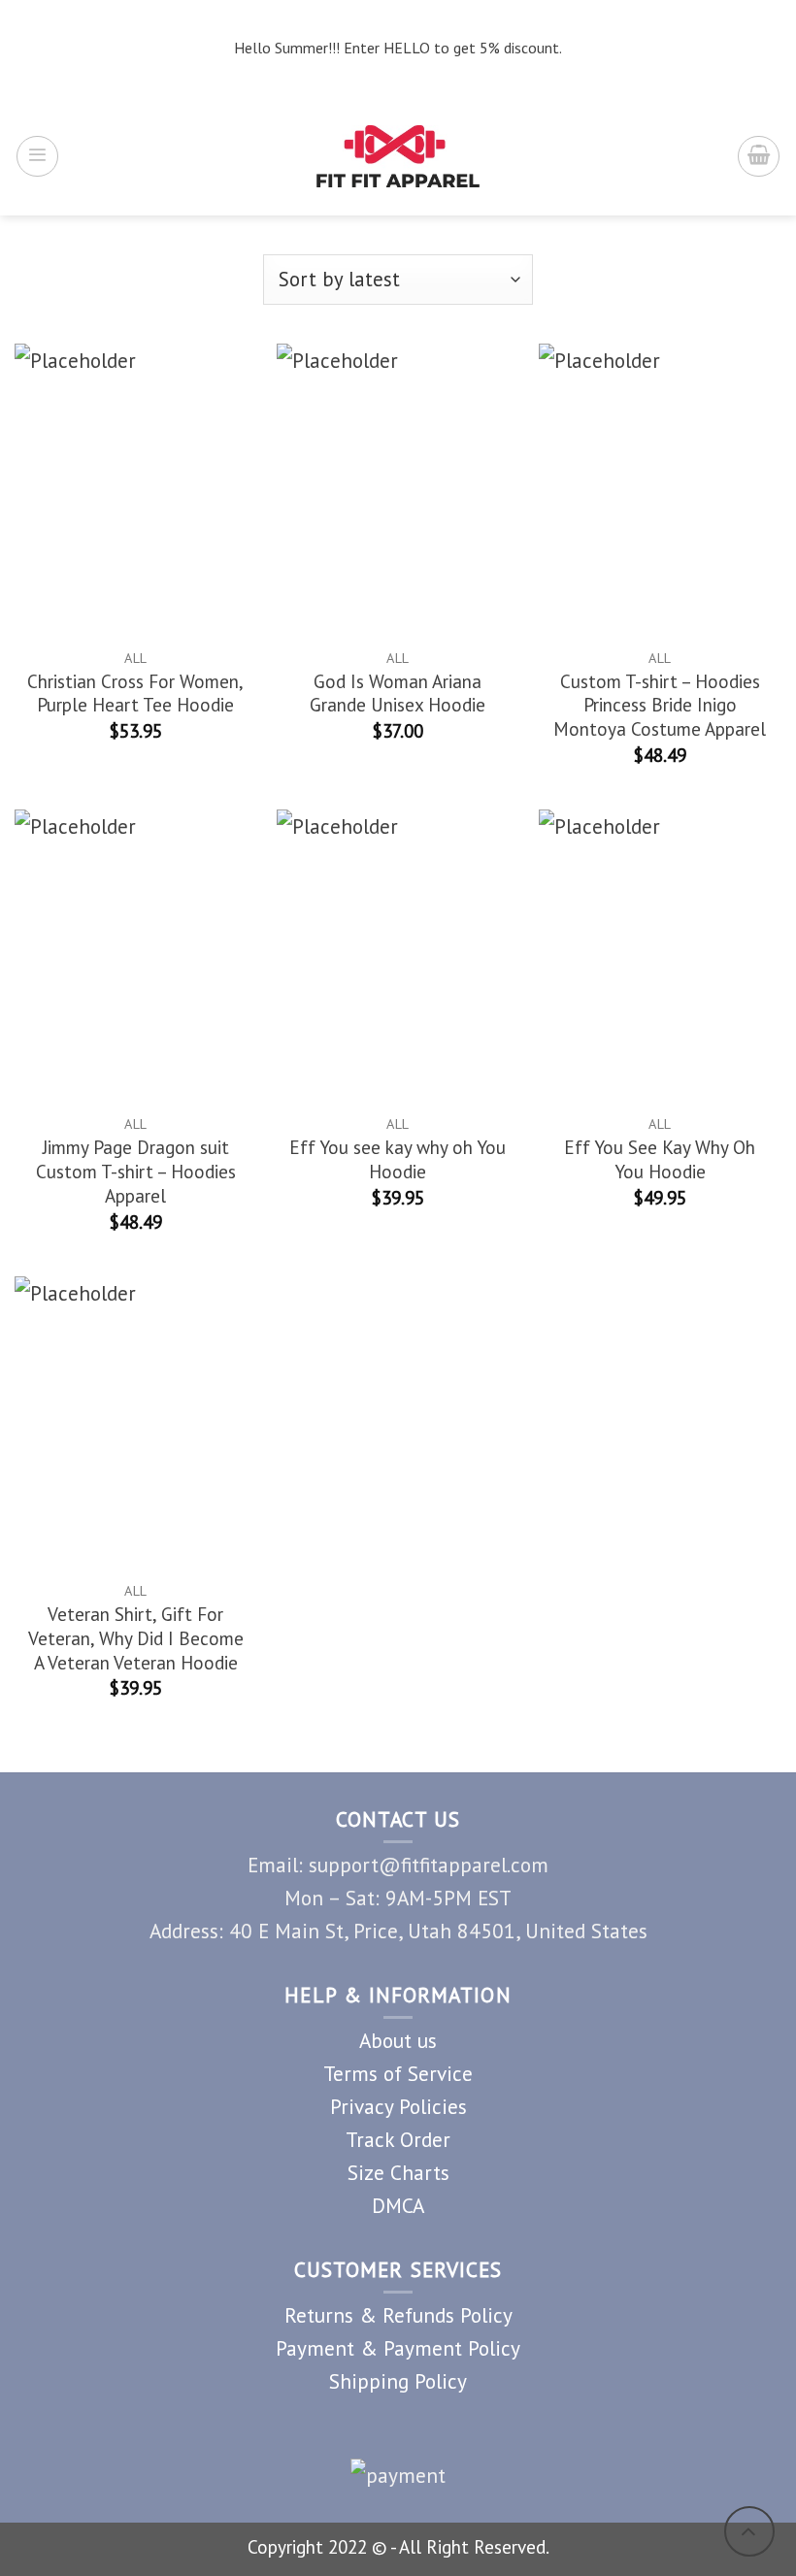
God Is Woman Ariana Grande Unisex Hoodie (398, 694)
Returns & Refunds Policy (398, 2315)
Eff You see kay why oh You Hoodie (398, 1159)
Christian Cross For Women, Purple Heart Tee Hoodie (135, 694)
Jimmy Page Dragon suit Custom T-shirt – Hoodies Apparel (136, 1172)
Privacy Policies (398, 2106)
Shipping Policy (398, 2381)
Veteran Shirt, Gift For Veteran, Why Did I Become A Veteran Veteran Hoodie (136, 1638)
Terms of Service (398, 2073)
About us (398, 2040)
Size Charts (398, 2172)
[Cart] (759, 157)
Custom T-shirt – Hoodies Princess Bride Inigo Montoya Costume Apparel (660, 706)
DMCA (398, 2205)
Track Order (398, 2139)
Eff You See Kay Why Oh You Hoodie (660, 1159)
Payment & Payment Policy (398, 2348)
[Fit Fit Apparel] (398, 156)
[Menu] (37, 157)
